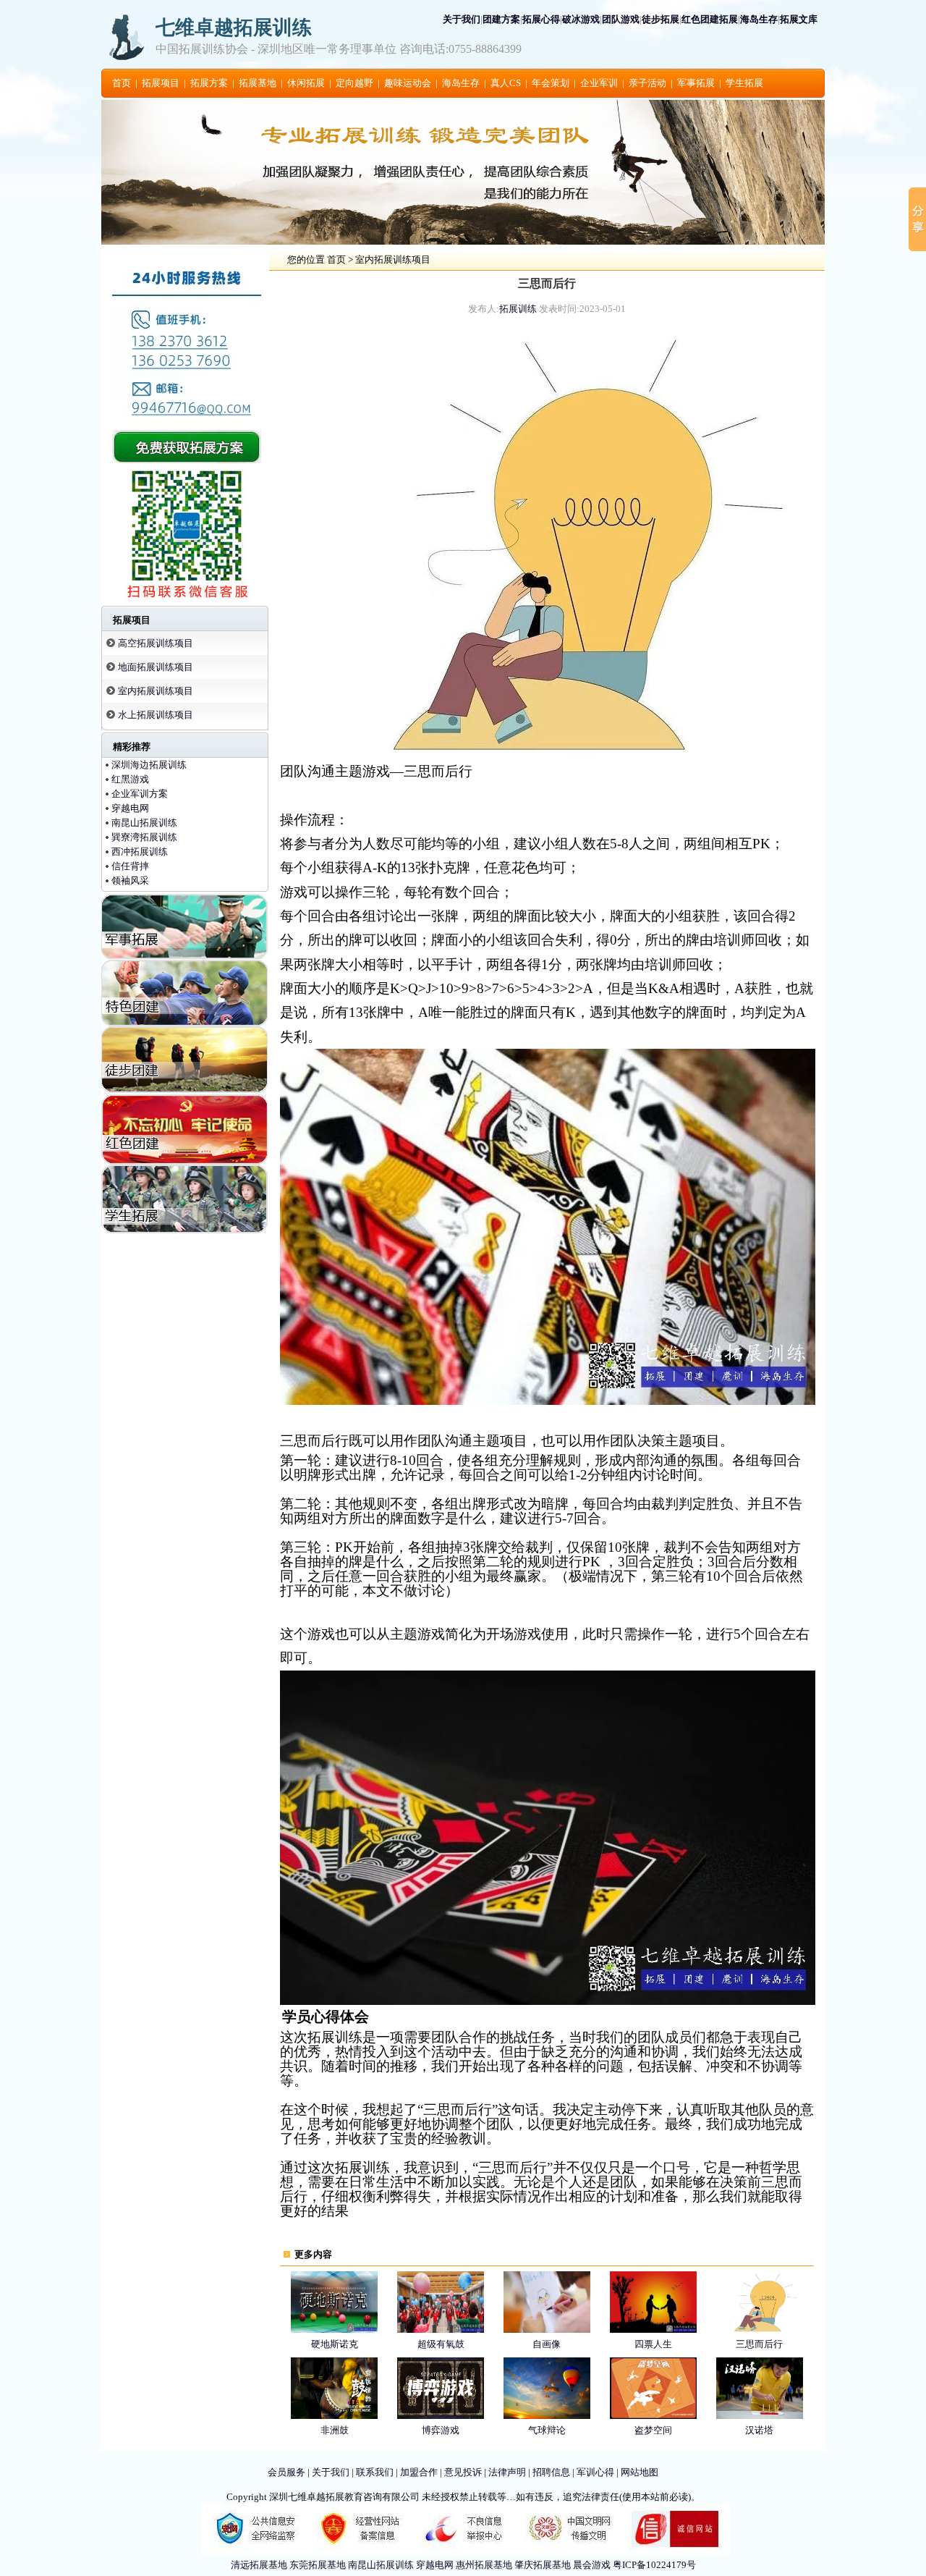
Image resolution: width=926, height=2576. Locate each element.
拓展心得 (541, 19)
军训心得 (595, 2472)
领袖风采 (130, 881)
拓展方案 (209, 83)
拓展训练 (518, 309)
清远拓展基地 (259, 2565)
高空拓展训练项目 (156, 643)
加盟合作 (419, 2472)
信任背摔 (130, 866)
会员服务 (286, 2472)
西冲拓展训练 (140, 852)
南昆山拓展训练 (144, 823)
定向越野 (354, 83)
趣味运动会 (408, 83)
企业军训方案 (140, 794)
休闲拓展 (306, 83)
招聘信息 (551, 2472)
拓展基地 (258, 83)
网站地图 (640, 2472)
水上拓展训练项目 (156, 715)
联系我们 (375, 2472)
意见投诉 (463, 2472)
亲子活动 (647, 83)
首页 (122, 83)
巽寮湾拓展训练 (144, 837)
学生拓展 (744, 83)
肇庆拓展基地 (543, 2565)
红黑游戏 (130, 779)
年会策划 (551, 83)
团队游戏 (621, 19)
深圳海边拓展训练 (149, 765)
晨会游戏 (592, 2565)
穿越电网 (130, 808)
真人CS (506, 83)
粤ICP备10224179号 (654, 2565)
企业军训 (599, 83)
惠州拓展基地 (484, 2565)
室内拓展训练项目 (156, 691)
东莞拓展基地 (318, 2565)
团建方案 (501, 19)
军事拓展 (696, 83)
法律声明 (507, 2472)
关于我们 (462, 19)
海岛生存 (759, 19)
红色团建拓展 (710, 19)
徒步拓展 (660, 19)
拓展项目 (161, 83)
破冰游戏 (581, 19)
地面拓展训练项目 (156, 667)
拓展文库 (799, 19)
